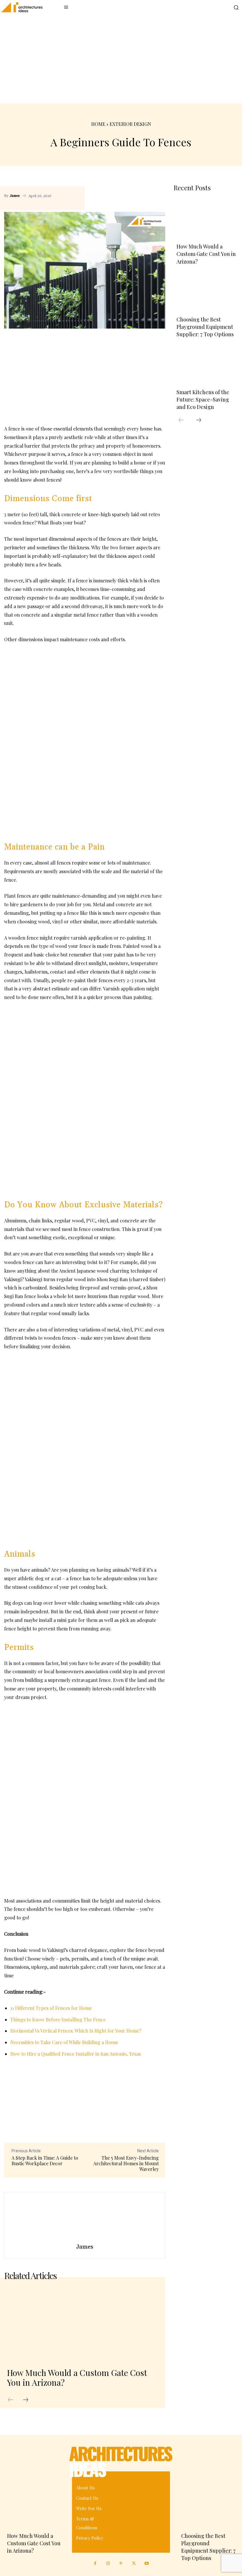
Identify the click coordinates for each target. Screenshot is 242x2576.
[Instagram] (108, 2564)
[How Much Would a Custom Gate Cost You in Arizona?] (82, 2324)
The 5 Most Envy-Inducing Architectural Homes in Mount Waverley (126, 2163)
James (15, 196)
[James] (85, 2217)
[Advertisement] (121, 59)
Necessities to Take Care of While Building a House (64, 2042)
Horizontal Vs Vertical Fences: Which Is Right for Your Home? (76, 2031)
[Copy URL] (130, 188)
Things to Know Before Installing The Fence (58, 2019)
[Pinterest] (158, 188)
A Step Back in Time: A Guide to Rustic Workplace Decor (45, 2161)
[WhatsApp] (95, 202)
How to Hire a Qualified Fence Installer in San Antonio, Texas (76, 2054)
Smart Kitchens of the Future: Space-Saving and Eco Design (203, 399)
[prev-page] (11, 2400)
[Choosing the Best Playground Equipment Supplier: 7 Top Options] (206, 292)
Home (98, 124)
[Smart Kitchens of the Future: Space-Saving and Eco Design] (206, 365)
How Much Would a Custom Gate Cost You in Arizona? (77, 2378)
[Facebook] (144, 188)
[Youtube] (147, 2564)
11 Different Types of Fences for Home (51, 2008)
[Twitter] (134, 2564)
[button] (236, 7)
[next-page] (26, 2400)
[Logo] (19, 7)
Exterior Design (130, 124)
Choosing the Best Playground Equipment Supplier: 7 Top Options (205, 327)
